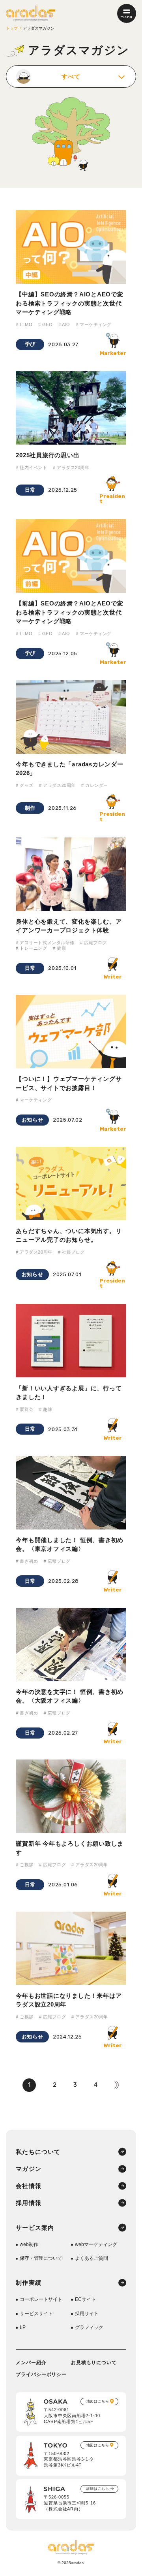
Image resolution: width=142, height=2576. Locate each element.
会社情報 (29, 2186)
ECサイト (85, 2299)
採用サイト (87, 2314)
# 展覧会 (25, 1409)
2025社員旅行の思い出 (48, 455)
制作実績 (29, 2283)
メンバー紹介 (31, 2363)
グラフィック (89, 2327)
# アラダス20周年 (71, 468)
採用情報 (29, 2203)
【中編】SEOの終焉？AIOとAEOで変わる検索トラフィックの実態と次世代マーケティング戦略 (69, 303)
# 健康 (59, 948)
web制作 (29, 2244)
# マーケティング (94, 324)
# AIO (64, 324)
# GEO (46, 324)
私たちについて (38, 2152)
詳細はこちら (98, 2489)
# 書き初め (27, 1561)
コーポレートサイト (41, 2299)
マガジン (29, 2169)
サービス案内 (35, 2228)
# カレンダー (95, 785)
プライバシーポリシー (41, 2374)
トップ (12, 28)
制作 (30, 808)
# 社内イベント (31, 468)
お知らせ (33, 1120)
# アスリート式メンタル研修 (45, 943)
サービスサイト (36, 2314)
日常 (30, 490)
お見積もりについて (94, 2363)
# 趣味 (46, 1409)
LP (23, 2327)
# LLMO (24, 324)
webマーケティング (96, 2244)
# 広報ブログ (93, 943)
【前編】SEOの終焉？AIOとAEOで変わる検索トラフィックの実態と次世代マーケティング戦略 (69, 612)
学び (30, 344)
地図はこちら (98, 2401)
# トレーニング (31, 948)
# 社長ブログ (71, 1252)
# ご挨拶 (25, 1865)
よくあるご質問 (92, 2258)
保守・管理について (41, 2258)
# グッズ (25, 785)
